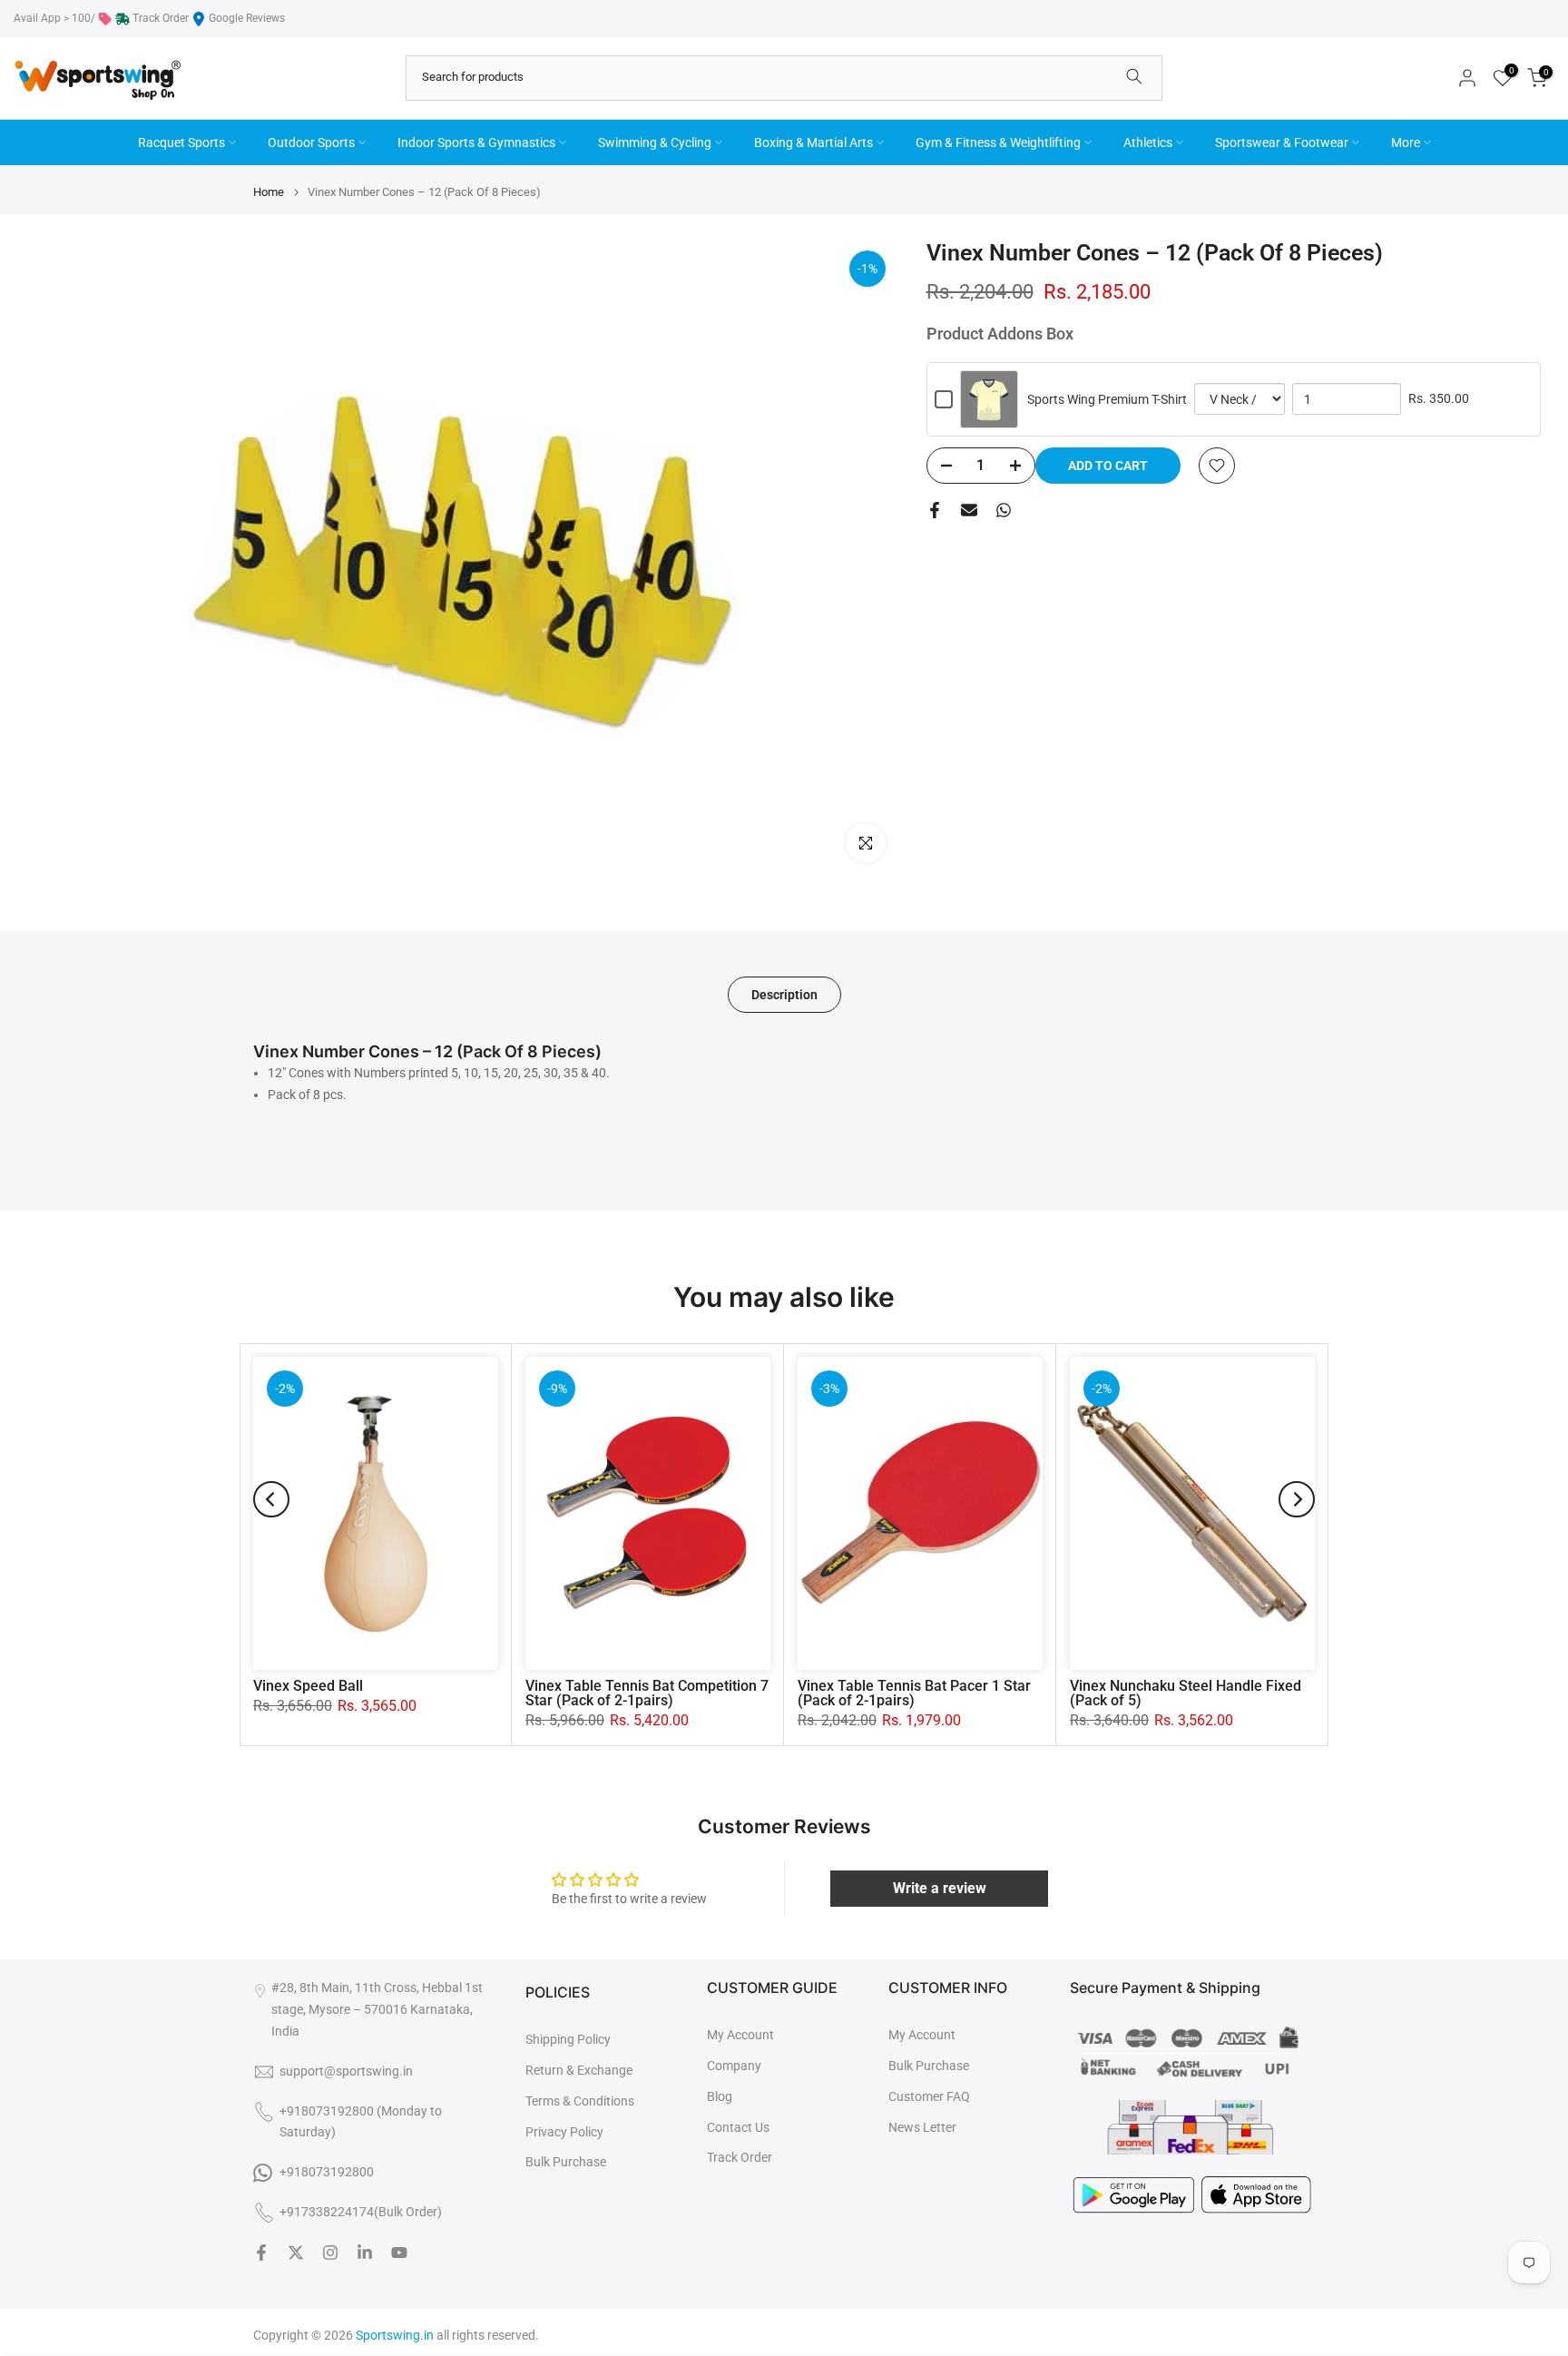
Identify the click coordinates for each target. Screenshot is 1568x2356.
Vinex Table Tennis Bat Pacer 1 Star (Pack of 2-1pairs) (914, 1693)
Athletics (1148, 142)
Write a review (940, 1888)
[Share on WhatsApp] (1004, 510)
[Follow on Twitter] (296, 2253)
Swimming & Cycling (655, 142)
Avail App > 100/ (54, 18)
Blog (720, 2096)
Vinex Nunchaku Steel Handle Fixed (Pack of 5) (1186, 1693)
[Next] (1297, 1499)
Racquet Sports (181, 142)
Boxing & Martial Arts (813, 142)
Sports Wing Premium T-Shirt (1107, 399)
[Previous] (271, 1499)
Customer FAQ (929, 2096)
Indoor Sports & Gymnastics (476, 142)
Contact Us (738, 2127)
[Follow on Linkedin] (365, 2253)
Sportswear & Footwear (1282, 142)
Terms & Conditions (580, 2101)
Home (269, 192)
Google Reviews (247, 18)
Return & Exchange (579, 2070)
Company (734, 2066)
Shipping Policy (568, 2039)
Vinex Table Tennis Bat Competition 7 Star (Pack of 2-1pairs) (647, 1693)
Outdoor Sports (311, 142)
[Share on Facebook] (935, 510)
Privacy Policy (564, 2132)
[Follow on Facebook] (261, 2253)
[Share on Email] (969, 510)
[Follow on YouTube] (399, 2253)
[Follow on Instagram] (330, 2253)
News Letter (922, 2127)
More (1406, 142)
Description (784, 995)
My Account (740, 2035)
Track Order (161, 18)
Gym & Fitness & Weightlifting (998, 142)
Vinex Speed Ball (308, 1686)
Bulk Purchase (566, 2162)
